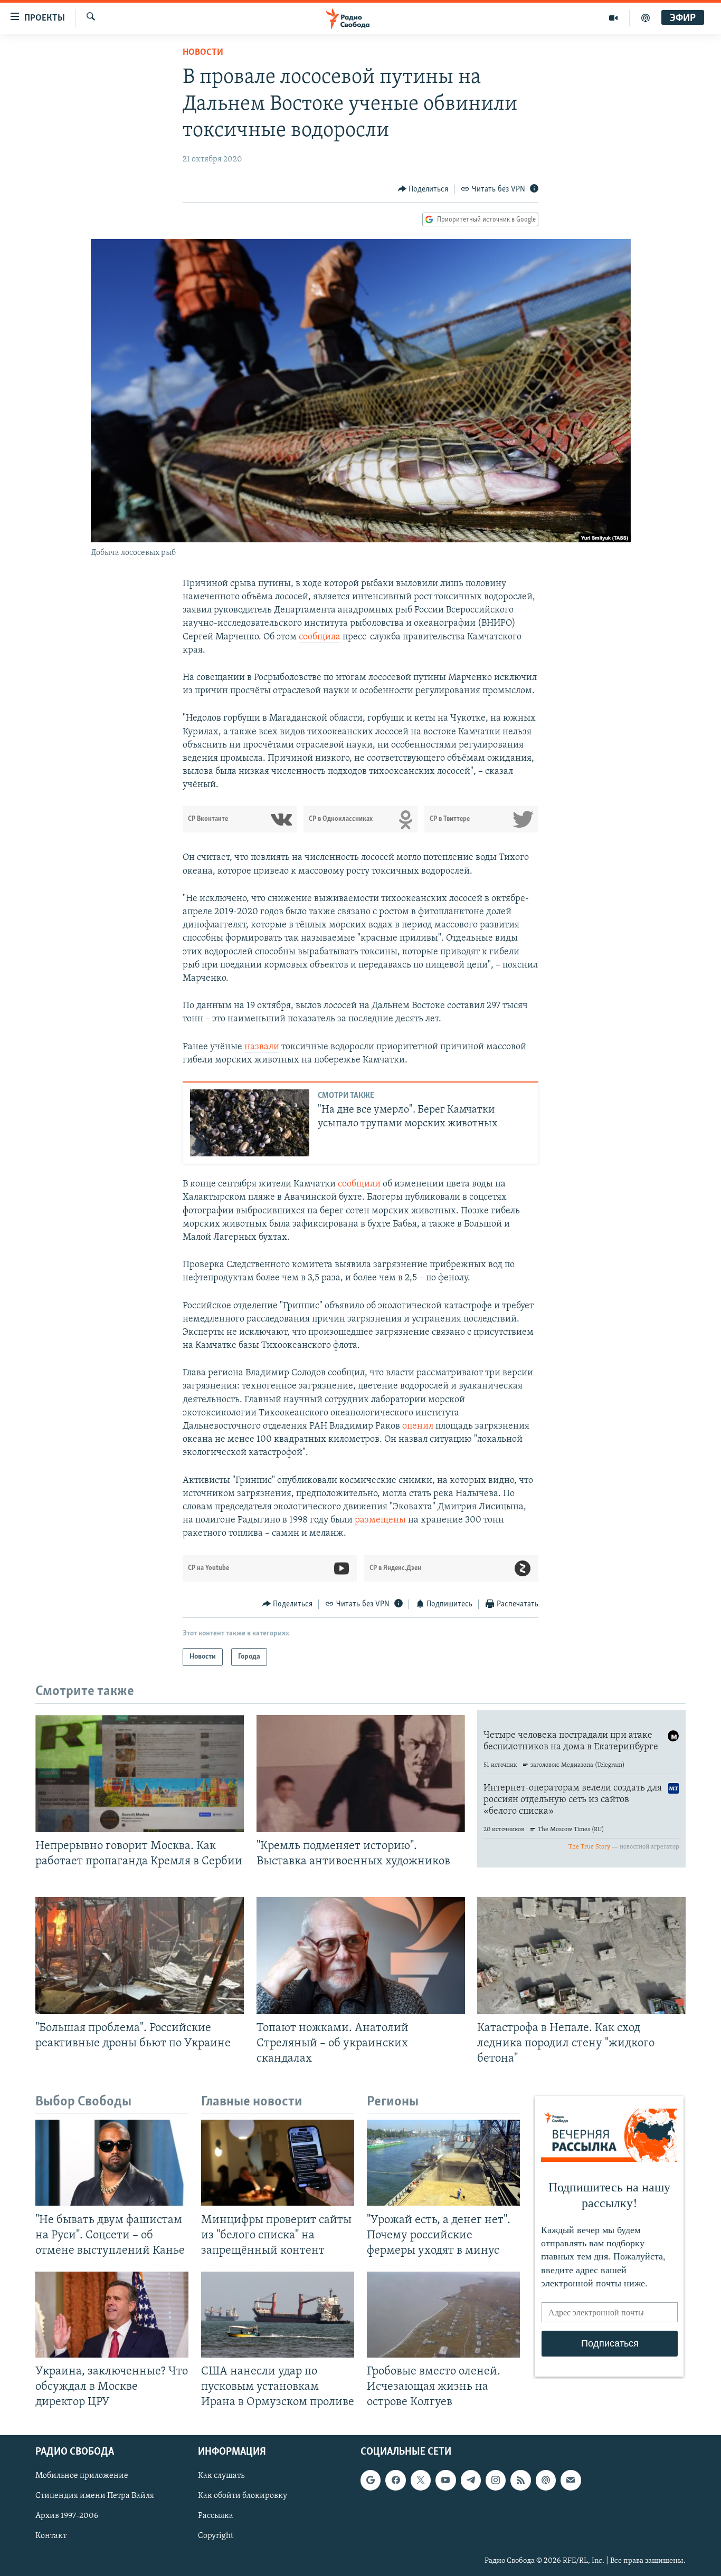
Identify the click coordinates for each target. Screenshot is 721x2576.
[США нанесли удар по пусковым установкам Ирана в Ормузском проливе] (278, 2315)
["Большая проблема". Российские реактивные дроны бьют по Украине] (140, 1956)
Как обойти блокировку (243, 2496)
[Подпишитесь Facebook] (395, 2481)
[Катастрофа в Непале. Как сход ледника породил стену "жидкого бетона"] (581, 1956)
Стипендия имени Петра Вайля (95, 2496)
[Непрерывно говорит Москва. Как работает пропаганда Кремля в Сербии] (140, 1774)
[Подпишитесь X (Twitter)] (421, 2481)
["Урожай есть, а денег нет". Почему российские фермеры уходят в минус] (443, 2163)
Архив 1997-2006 (67, 2516)
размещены (380, 1520)
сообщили (359, 1184)
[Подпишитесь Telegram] (471, 2481)
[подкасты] (646, 18)
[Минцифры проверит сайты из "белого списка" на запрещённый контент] (278, 2163)
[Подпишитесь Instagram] (496, 2481)
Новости (203, 53)
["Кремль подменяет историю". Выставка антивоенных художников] (361, 1774)
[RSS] (520, 2481)
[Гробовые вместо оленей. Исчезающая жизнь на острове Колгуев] (443, 2315)
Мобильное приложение (82, 2476)
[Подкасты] (546, 2481)
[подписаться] (571, 2481)
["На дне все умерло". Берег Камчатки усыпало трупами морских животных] (250, 1123)
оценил (418, 1426)
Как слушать (221, 2476)
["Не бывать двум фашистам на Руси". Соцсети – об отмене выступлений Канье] (112, 2163)
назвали (262, 1047)
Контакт (51, 2536)
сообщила (320, 637)
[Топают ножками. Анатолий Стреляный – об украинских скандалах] (361, 1956)
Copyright (216, 2536)
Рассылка (216, 2516)
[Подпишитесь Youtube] (445, 2481)
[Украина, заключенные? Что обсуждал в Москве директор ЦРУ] (112, 2315)
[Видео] (614, 18)
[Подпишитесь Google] (371, 2481)
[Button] (423, 189)
